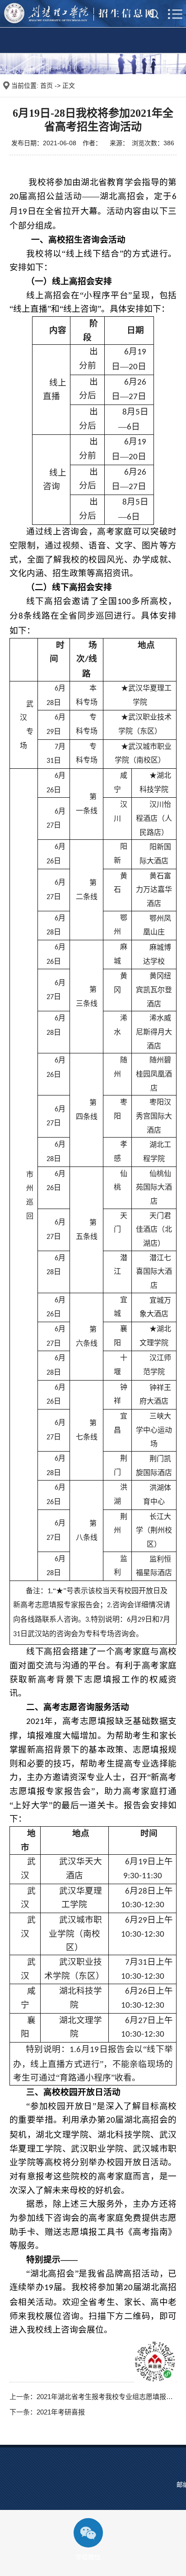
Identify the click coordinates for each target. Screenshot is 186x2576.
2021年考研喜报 (61, 2412)
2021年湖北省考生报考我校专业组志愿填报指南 (108, 2397)
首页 (46, 86)
